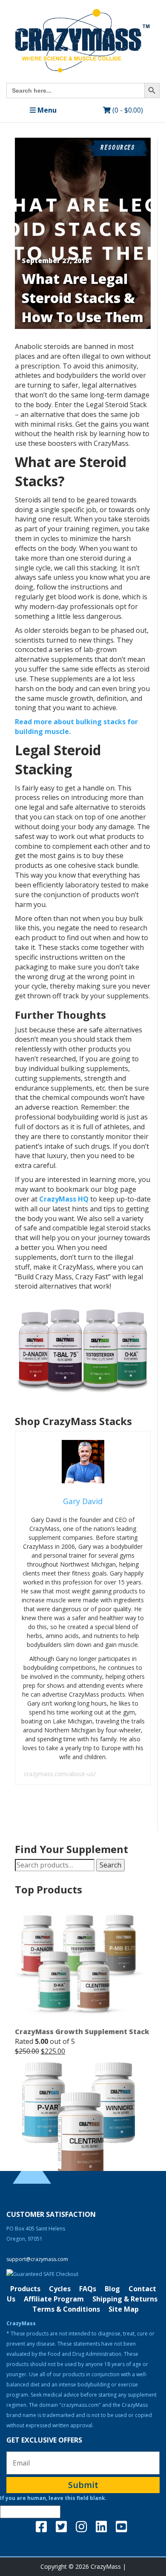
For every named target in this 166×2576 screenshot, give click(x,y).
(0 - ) (127, 110)
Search (110, 1865)
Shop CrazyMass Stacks (73, 1421)
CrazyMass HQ (64, 1199)
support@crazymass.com (37, 2259)
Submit (83, 2484)
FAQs (88, 2288)
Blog (112, 2288)
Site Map (124, 2309)
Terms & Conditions (66, 2309)
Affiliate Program (54, 2298)
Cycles (60, 2288)
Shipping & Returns (125, 2298)
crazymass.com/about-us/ (60, 1774)
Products (25, 2288)
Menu (46, 110)
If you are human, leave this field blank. (53, 2498)
